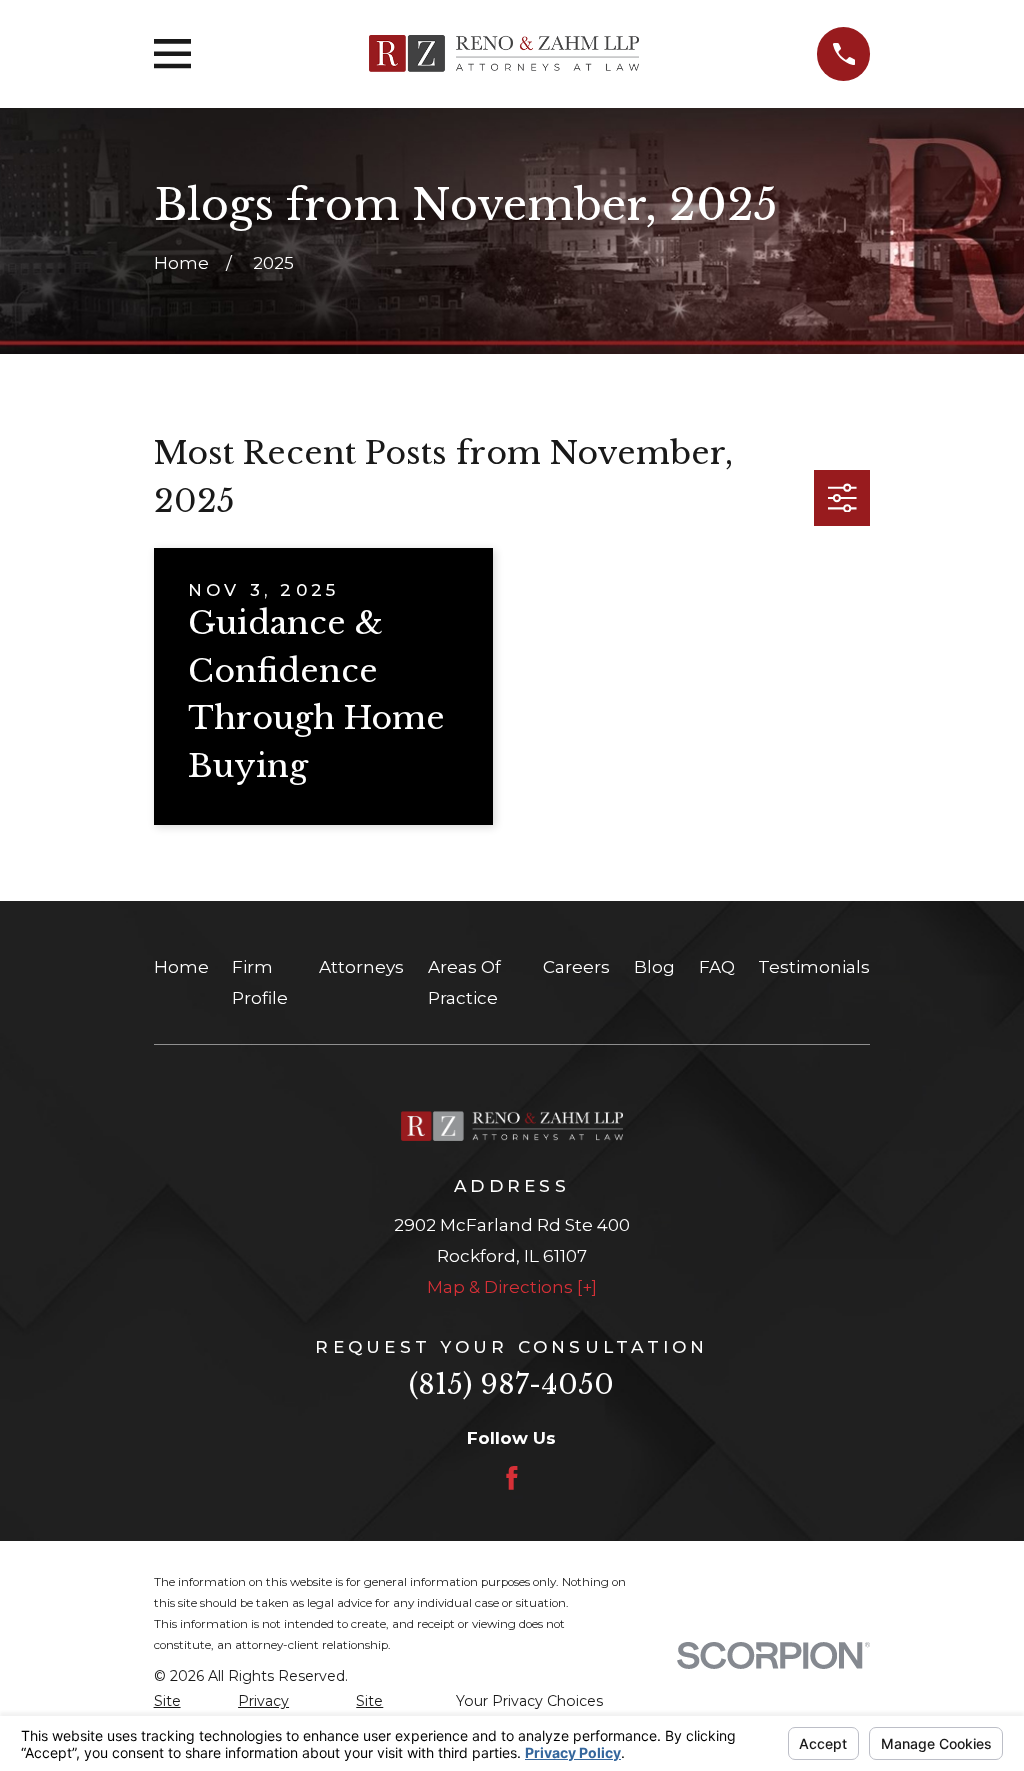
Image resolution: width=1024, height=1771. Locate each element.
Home (181, 967)
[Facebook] (512, 1478)
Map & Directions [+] (512, 1287)
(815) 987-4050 (511, 1384)
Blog (654, 967)
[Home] (504, 53)
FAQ (717, 967)
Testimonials (814, 967)
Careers (576, 967)
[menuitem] (184, 1714)
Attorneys (361, 967)
